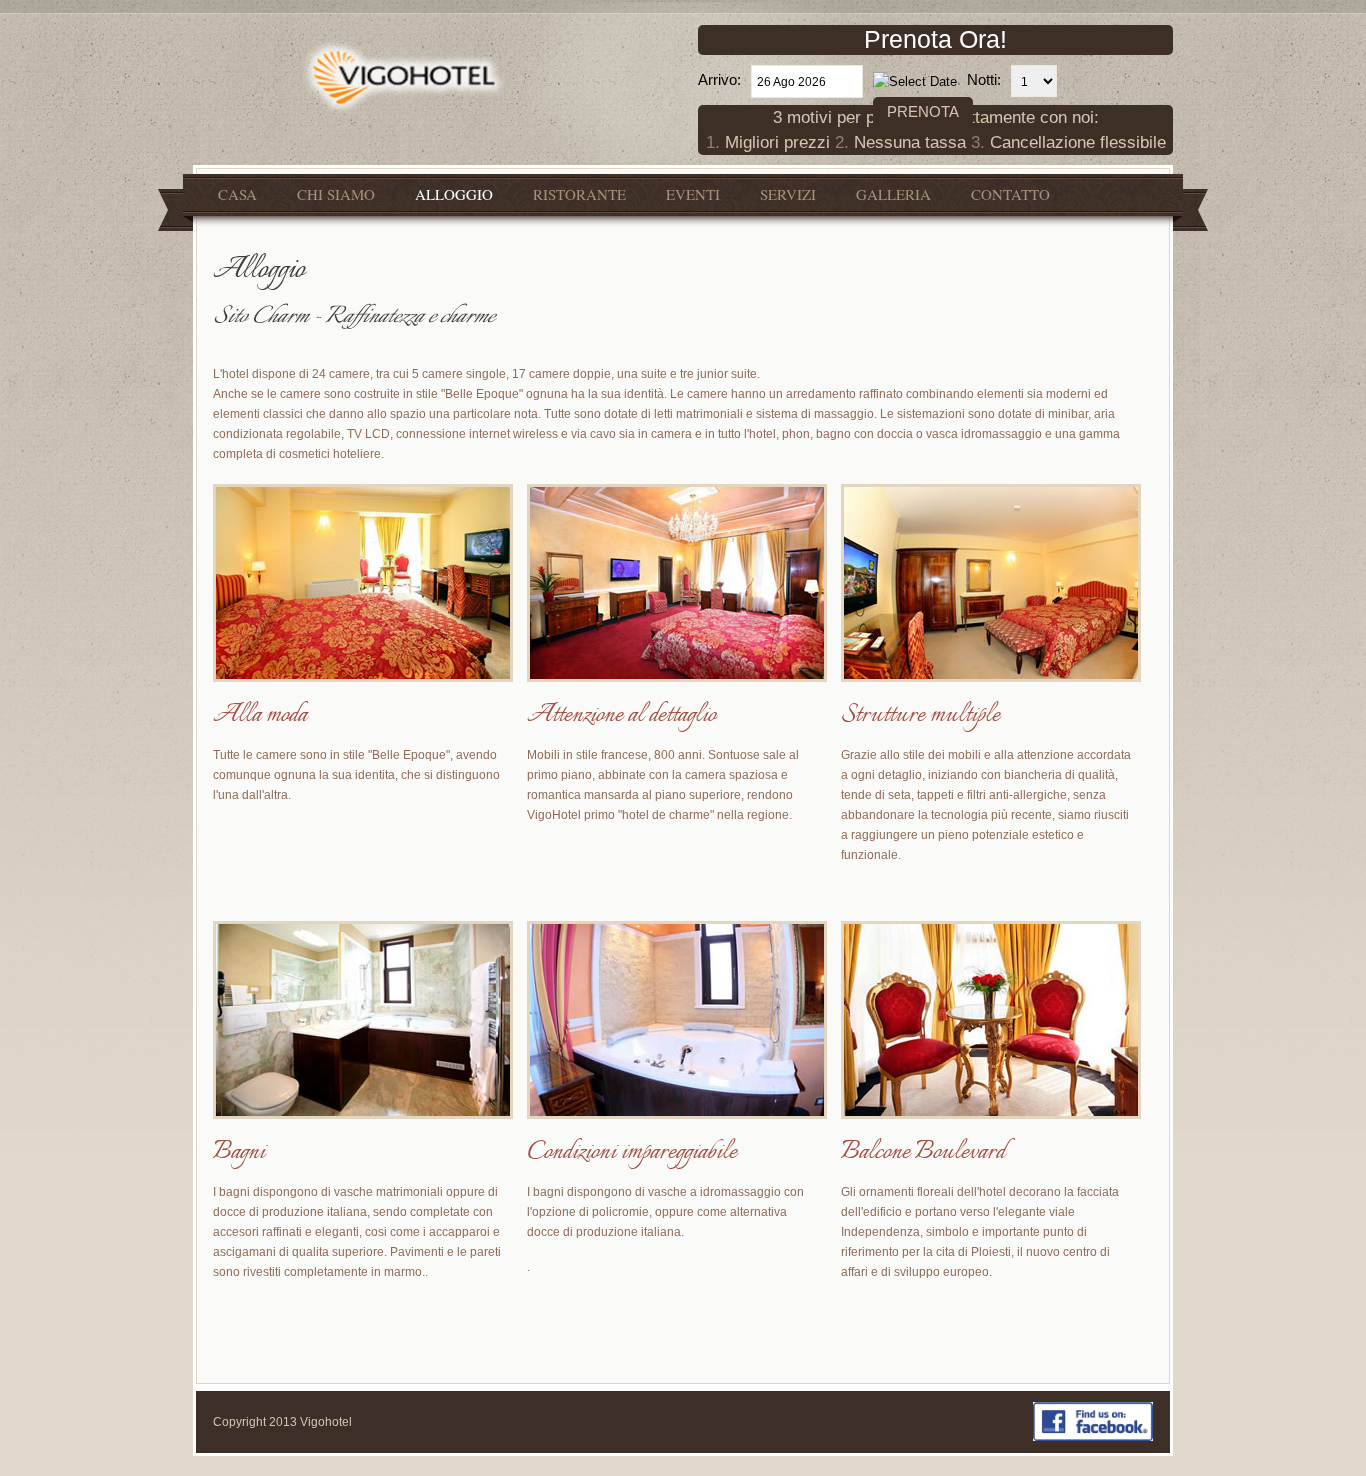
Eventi (693, 194)
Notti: (984, 79)
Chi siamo (336, 194)
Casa (237, 194)
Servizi (788, 194)
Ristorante (579, 194)
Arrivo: (719, 79)
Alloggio (454, 194)
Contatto (1010, 194)
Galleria (893, 194)
